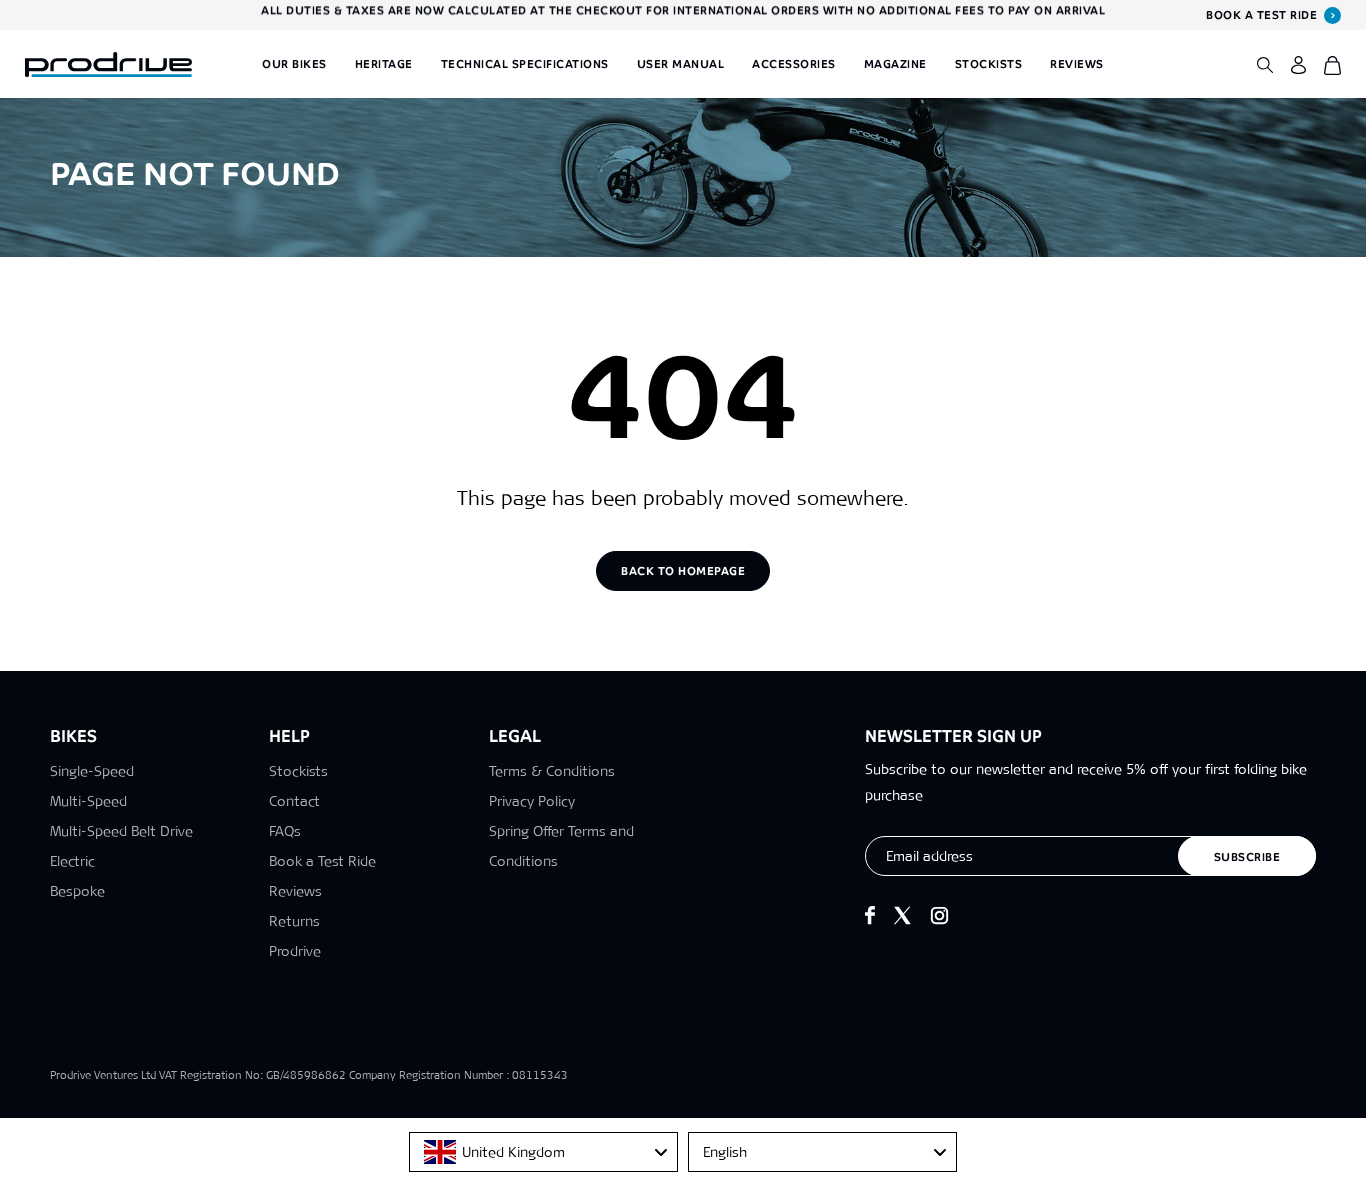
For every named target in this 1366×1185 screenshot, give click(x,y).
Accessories (794, 64)
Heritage (384, 64)
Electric (72, 861)
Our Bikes (294, 64)
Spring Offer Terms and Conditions (561, 846)
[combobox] (543, 1152)
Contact (294, 801)
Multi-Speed (88, 801)
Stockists (989, 64)
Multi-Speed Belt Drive (121, 831)
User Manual (681, 64)
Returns (294, 921)
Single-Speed (92, 771)
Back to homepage (683, 571)
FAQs (285, 831)
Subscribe (1247, 857)
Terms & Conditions (552, 771)
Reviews (1077, 64)
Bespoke (77, 891)
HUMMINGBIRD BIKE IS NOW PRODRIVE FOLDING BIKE (683, 15)
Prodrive (295, 951)
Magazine (895, 64)
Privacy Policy (532, 801)
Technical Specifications (525, 64)
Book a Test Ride (322, 861)
